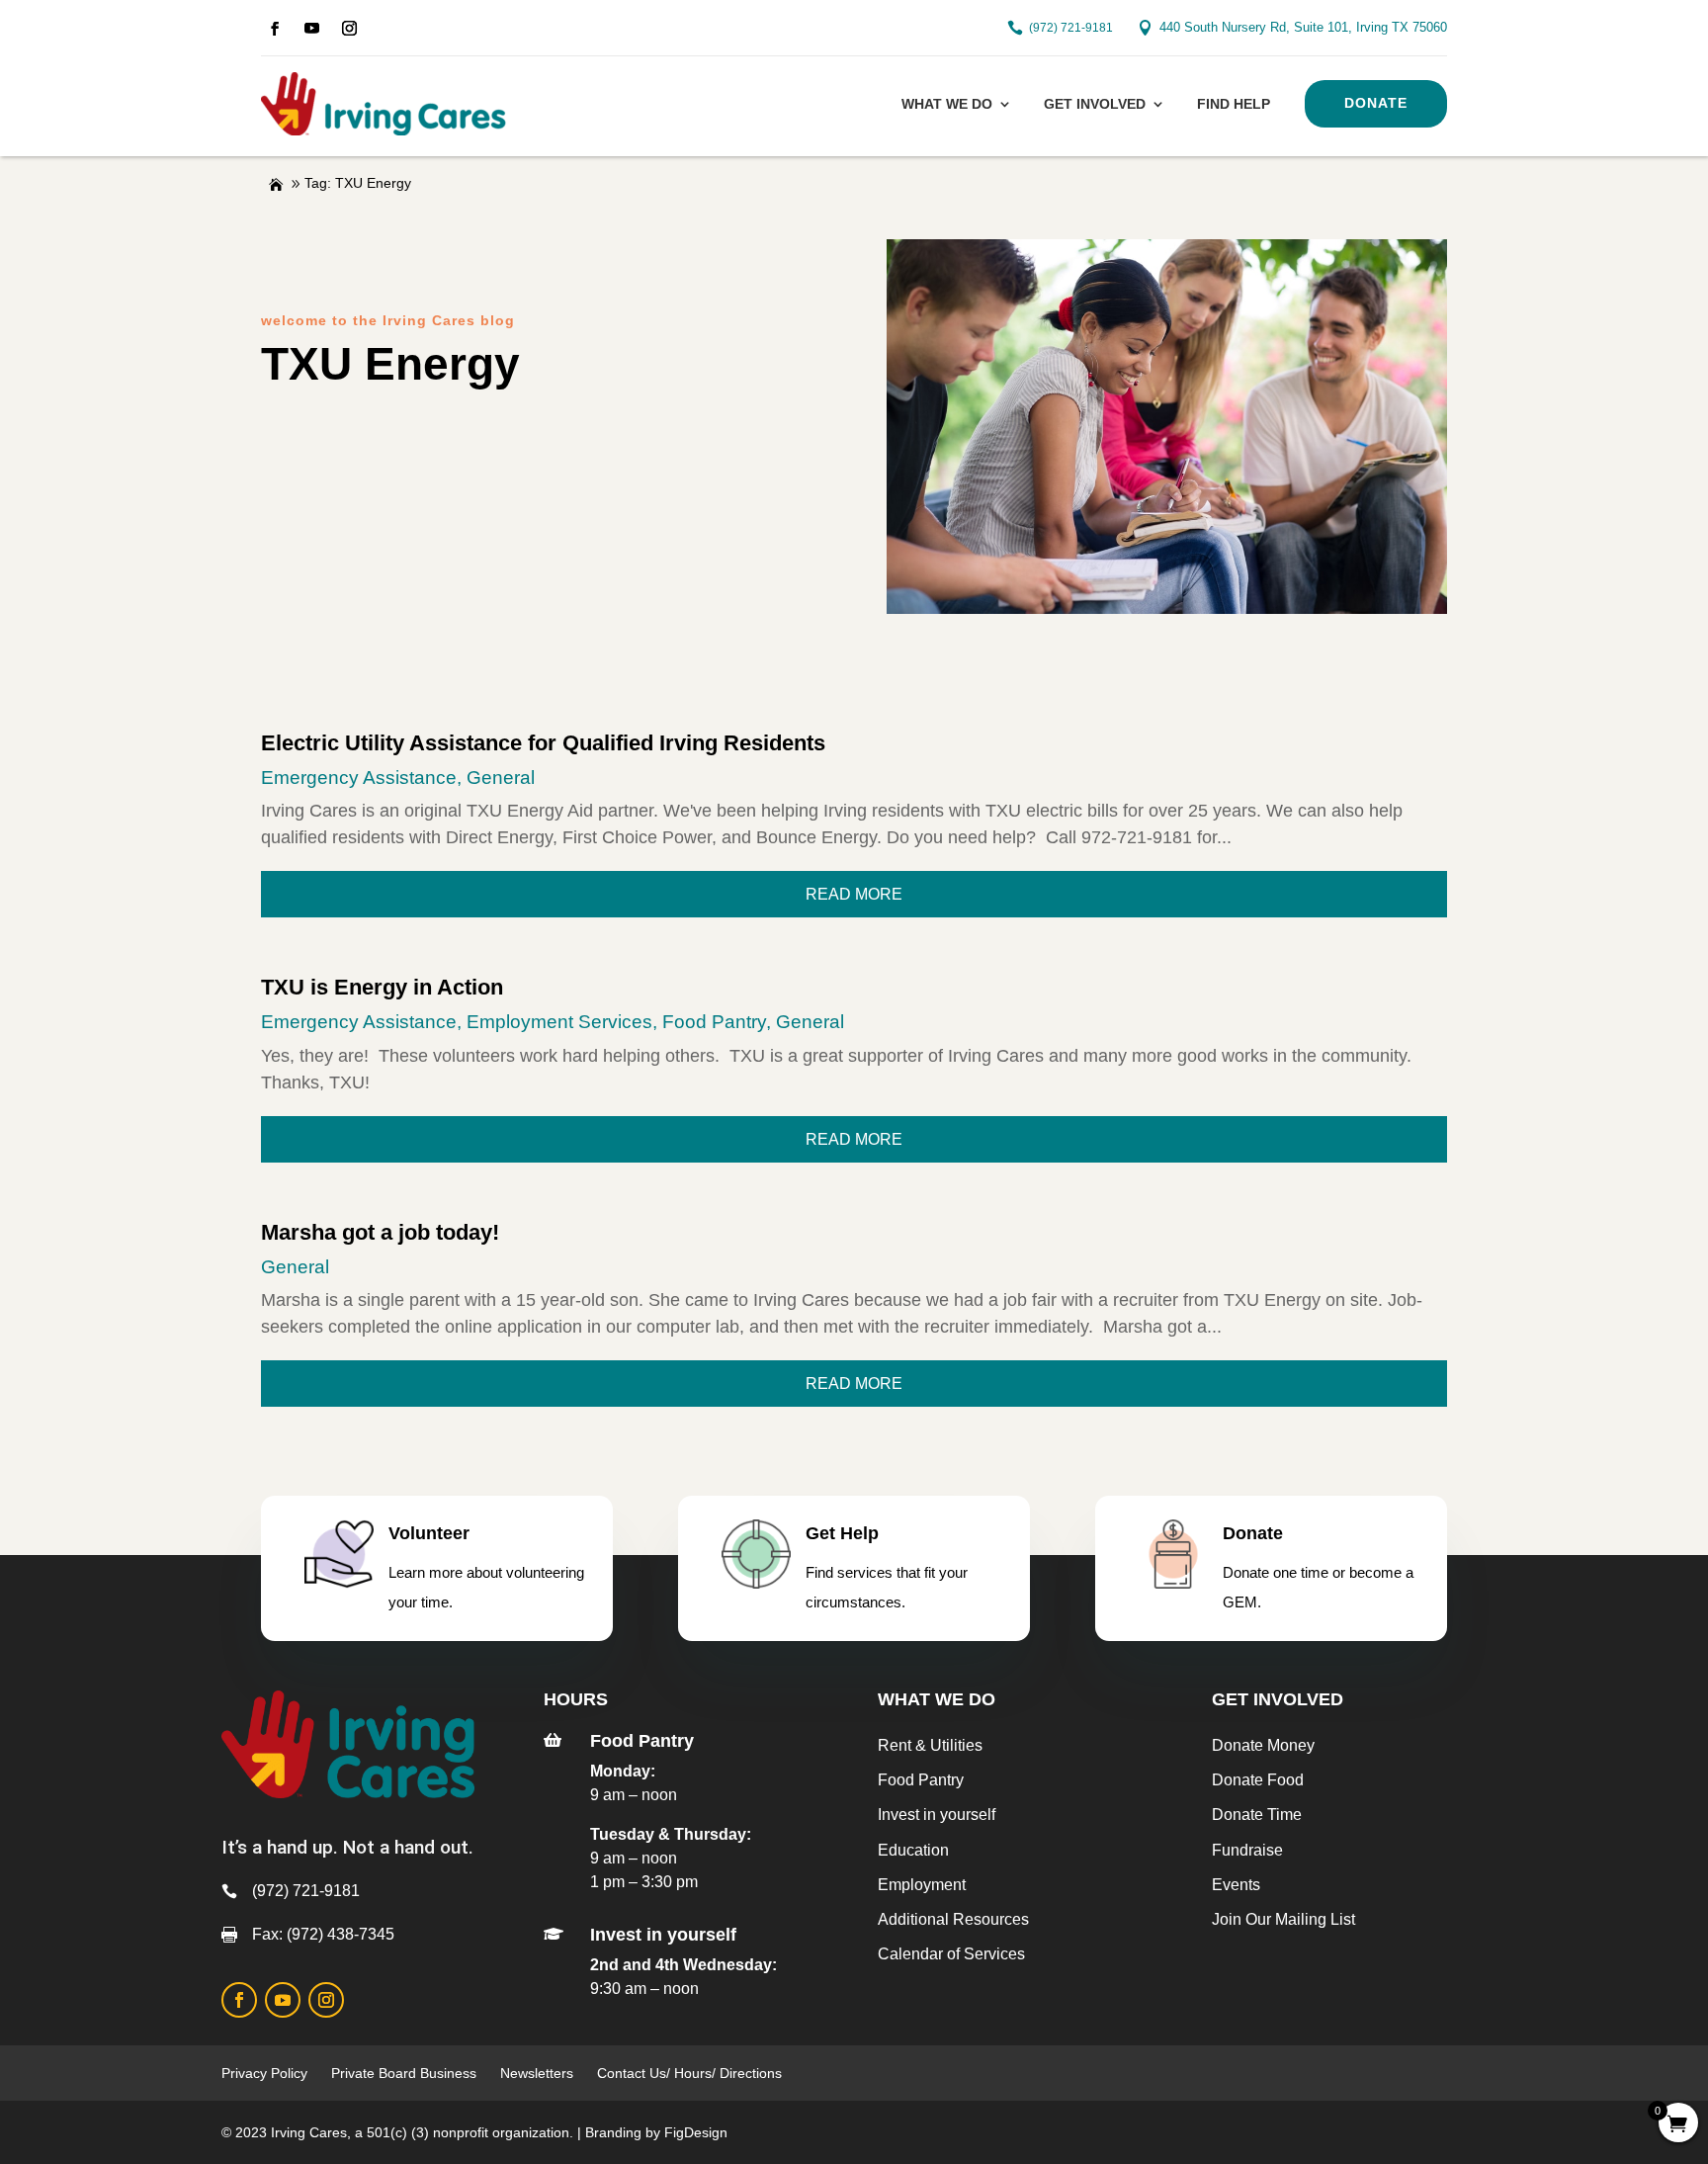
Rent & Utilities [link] (930, 1745)
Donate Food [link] (1258, 1780)
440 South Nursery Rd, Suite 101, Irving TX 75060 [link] (1303, 27)
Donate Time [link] (1257, 1815)
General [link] (501, 778)
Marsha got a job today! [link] (380, 1232)
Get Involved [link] (1095, 104)
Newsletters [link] (537, 2073)
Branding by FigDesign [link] (656, 2132)
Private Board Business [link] (404, 2073)
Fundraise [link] (1247, 1850)
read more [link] (854, 894)
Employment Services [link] (559, 1022)
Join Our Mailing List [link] (1283, 1919)
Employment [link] (922, 1885)
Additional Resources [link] (953, 1919)
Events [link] (1236, 1885)
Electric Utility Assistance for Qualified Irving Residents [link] (543, 743)
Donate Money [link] (1263, 1745)
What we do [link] (947, 104)
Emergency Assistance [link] (359, 778)
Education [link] (913, 1850)
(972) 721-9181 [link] (1071, 28)
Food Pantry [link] (714, 1022)
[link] (275, 29)
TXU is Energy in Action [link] (382, 987)
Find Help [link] (1234, 104)
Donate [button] (1376, 103)
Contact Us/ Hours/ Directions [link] (691, 2073)
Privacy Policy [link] (264, 2073)
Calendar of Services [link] (951, 1954)
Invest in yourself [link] (937, 1815)
